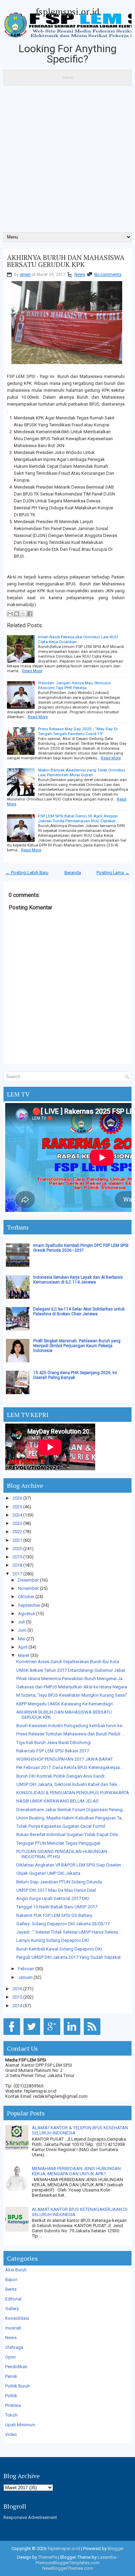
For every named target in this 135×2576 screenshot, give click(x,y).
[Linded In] (73, 2035)
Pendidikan (16, 2367)
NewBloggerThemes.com (68, 2568)
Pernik (11, 2376)
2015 (17, 1997)
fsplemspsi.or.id (67, 11)
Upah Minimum (20, 2425)
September (29, 1605)
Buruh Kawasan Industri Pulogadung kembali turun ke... (71, 1726)
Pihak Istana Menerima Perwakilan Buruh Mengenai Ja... (71, 1679)
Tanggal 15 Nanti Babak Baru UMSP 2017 (57, 1907)
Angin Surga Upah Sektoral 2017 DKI (53, 1898)
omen (25, 275)
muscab (13, 2328)
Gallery (12, 2309)
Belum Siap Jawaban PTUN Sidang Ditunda (59, 1882)
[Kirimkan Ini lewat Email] (10, 614)
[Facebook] (13, 2035)
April (23, 1647)
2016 (17, 1989)
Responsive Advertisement (30, 2517)
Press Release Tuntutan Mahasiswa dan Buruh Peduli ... (70, 1734)
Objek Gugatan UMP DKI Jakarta (48, 1873)
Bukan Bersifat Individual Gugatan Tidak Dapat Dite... (69, 1834)
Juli (21, 1622)
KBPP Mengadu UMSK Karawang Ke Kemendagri (65, 1704)
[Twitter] (33, 2035)
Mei (22, 1639)
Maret (24, 1655)
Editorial (13, 2299)
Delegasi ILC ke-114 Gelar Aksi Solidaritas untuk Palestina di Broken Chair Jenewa (79, 1312)
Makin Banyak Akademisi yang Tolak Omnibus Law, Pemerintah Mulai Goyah (82, 772)
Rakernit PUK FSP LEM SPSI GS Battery (54, 1915)
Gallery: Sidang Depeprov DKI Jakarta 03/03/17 (63, 1924)
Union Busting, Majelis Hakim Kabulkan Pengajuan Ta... (70, 1818)
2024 (17, 1515)
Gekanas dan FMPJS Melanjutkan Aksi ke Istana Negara (72, 1687)
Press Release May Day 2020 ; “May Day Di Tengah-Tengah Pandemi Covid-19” (78, 731)
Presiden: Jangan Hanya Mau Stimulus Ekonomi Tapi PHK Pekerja (74, 685)
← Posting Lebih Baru (27, 873)
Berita (11, 2289)
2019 (17, 1557)
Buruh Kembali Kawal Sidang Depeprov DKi (59, 1949)
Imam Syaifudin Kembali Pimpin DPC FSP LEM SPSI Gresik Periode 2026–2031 (81, 1248)
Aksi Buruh (16, 2270)
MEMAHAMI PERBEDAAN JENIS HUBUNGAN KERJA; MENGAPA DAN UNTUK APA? (76, 2171)
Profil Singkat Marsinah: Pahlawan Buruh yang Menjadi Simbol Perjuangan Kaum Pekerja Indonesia (77, 1346)
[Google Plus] (53, 2035)
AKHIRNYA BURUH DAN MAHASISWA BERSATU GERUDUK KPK (66, 261)
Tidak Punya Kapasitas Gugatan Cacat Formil (61, 1826)
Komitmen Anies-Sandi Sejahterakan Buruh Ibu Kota (68, 1662)
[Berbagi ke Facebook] (30, 614)
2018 (17, 1565)
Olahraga (14, 2347)
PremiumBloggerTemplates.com (68, 2563)
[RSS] (93, 2035)
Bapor (11, 2280)
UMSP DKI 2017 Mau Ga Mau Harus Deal (56, 1890)
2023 (17, 1523)
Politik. (12, 2396)
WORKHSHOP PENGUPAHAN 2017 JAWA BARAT (65, 1759)
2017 (17, 1574)
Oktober (26, 1597)
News (80, 275)
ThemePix (48, 2557)
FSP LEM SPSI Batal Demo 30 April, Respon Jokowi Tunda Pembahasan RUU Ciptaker (78, 818)
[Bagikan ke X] (23, 614)
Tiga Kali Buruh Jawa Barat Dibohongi (54, 1743)
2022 (17, 1532)
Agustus (26, 1614)
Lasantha (107, 2557)
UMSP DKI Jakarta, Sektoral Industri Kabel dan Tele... (68, 1784)
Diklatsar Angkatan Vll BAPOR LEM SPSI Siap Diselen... (70, 1865)
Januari (25, 1977)
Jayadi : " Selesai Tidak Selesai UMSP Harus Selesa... (69, 1932)
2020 (17, 1549)
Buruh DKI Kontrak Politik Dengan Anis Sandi (60, 1776)
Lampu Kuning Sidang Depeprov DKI (53, 1940)
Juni (22, 1630)
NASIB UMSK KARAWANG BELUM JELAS (57, 1801)
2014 (17, 2006)
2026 (17, 1498)
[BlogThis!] (17, 614)
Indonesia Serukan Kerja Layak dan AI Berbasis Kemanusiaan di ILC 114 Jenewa (78, 1280)
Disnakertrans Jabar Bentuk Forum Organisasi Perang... (71, 1810)
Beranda (73, 873)
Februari (26, 1969)
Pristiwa (13, 2405)
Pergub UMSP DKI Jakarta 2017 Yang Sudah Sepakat (69, 1957)
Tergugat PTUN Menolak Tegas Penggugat (58, 1843)
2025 (17, 1507)
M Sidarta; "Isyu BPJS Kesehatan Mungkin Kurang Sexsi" (72, 1695)
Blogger (116, 2549)
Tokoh (11, 2415)
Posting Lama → (113, 873)
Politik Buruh (17, 2386)
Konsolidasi (17, 2318)
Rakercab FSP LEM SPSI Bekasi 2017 (53, 1751)
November (28, 1588)
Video (11, 2434)
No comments (108, 275)
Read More (32, 671)
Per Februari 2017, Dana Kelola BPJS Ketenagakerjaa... (70, 1767)
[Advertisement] (67, 161)
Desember (28, 1580)
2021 (17, 1540)
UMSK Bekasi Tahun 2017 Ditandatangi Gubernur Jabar (71, 1670)
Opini (10, 2357)
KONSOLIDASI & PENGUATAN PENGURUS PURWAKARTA (73, 1793)
